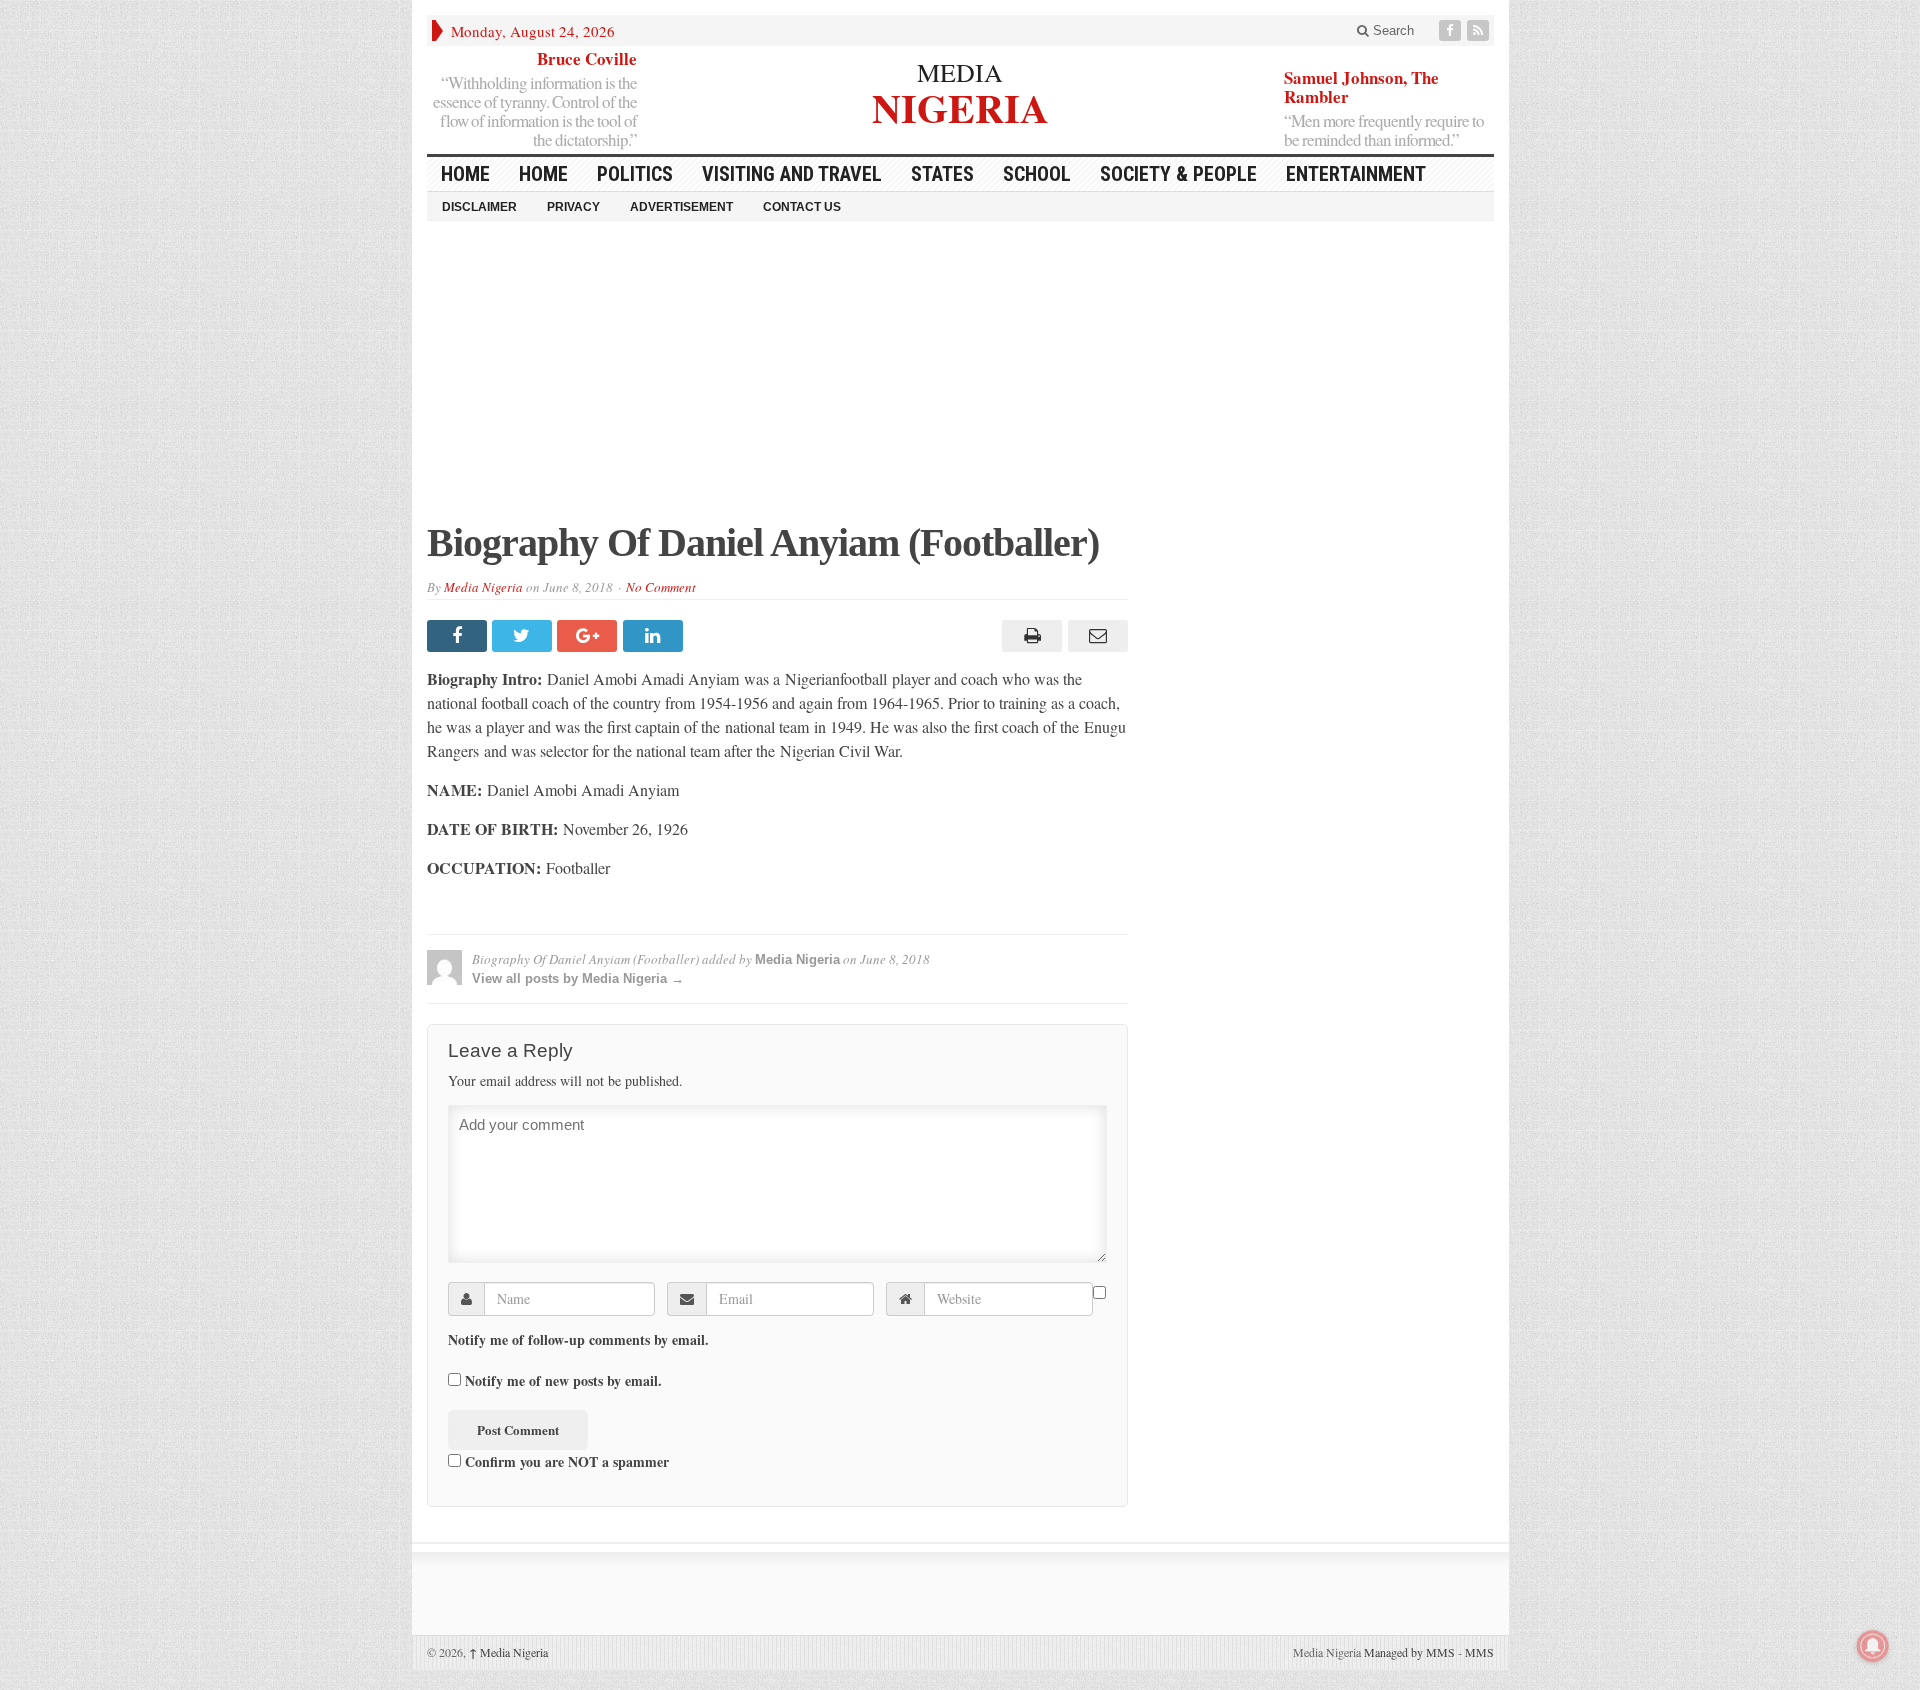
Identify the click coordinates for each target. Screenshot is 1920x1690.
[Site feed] (1480, 30)
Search (1391, 30)
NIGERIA (960, 105)
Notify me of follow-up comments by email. (578, 1340)
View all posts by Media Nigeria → (578, 978)
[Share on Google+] (589, 636)
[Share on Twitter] (524, 636)
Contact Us (802, 207)
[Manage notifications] (1873, 1646)
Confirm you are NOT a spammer (565, 1461)
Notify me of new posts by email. (563, 1381)
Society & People (1178, 174)
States (942, 174)
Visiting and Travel (792, 174)
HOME (465, 174)
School (1037, 174)
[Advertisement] (960, 381)
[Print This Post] (1029, 636)
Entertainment (1356, 174)
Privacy (573, 207)
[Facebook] (1452, 30)
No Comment (661, 587)
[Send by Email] (1094, 636)
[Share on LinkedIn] (655, 636)
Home (543, 174)
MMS (1479, 1652)
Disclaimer (479, 207)
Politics (635, 174)
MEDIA (960, 72)
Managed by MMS (1409, 1652)
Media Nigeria (483, 587)
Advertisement (681, 207)
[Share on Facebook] (459, 636)
